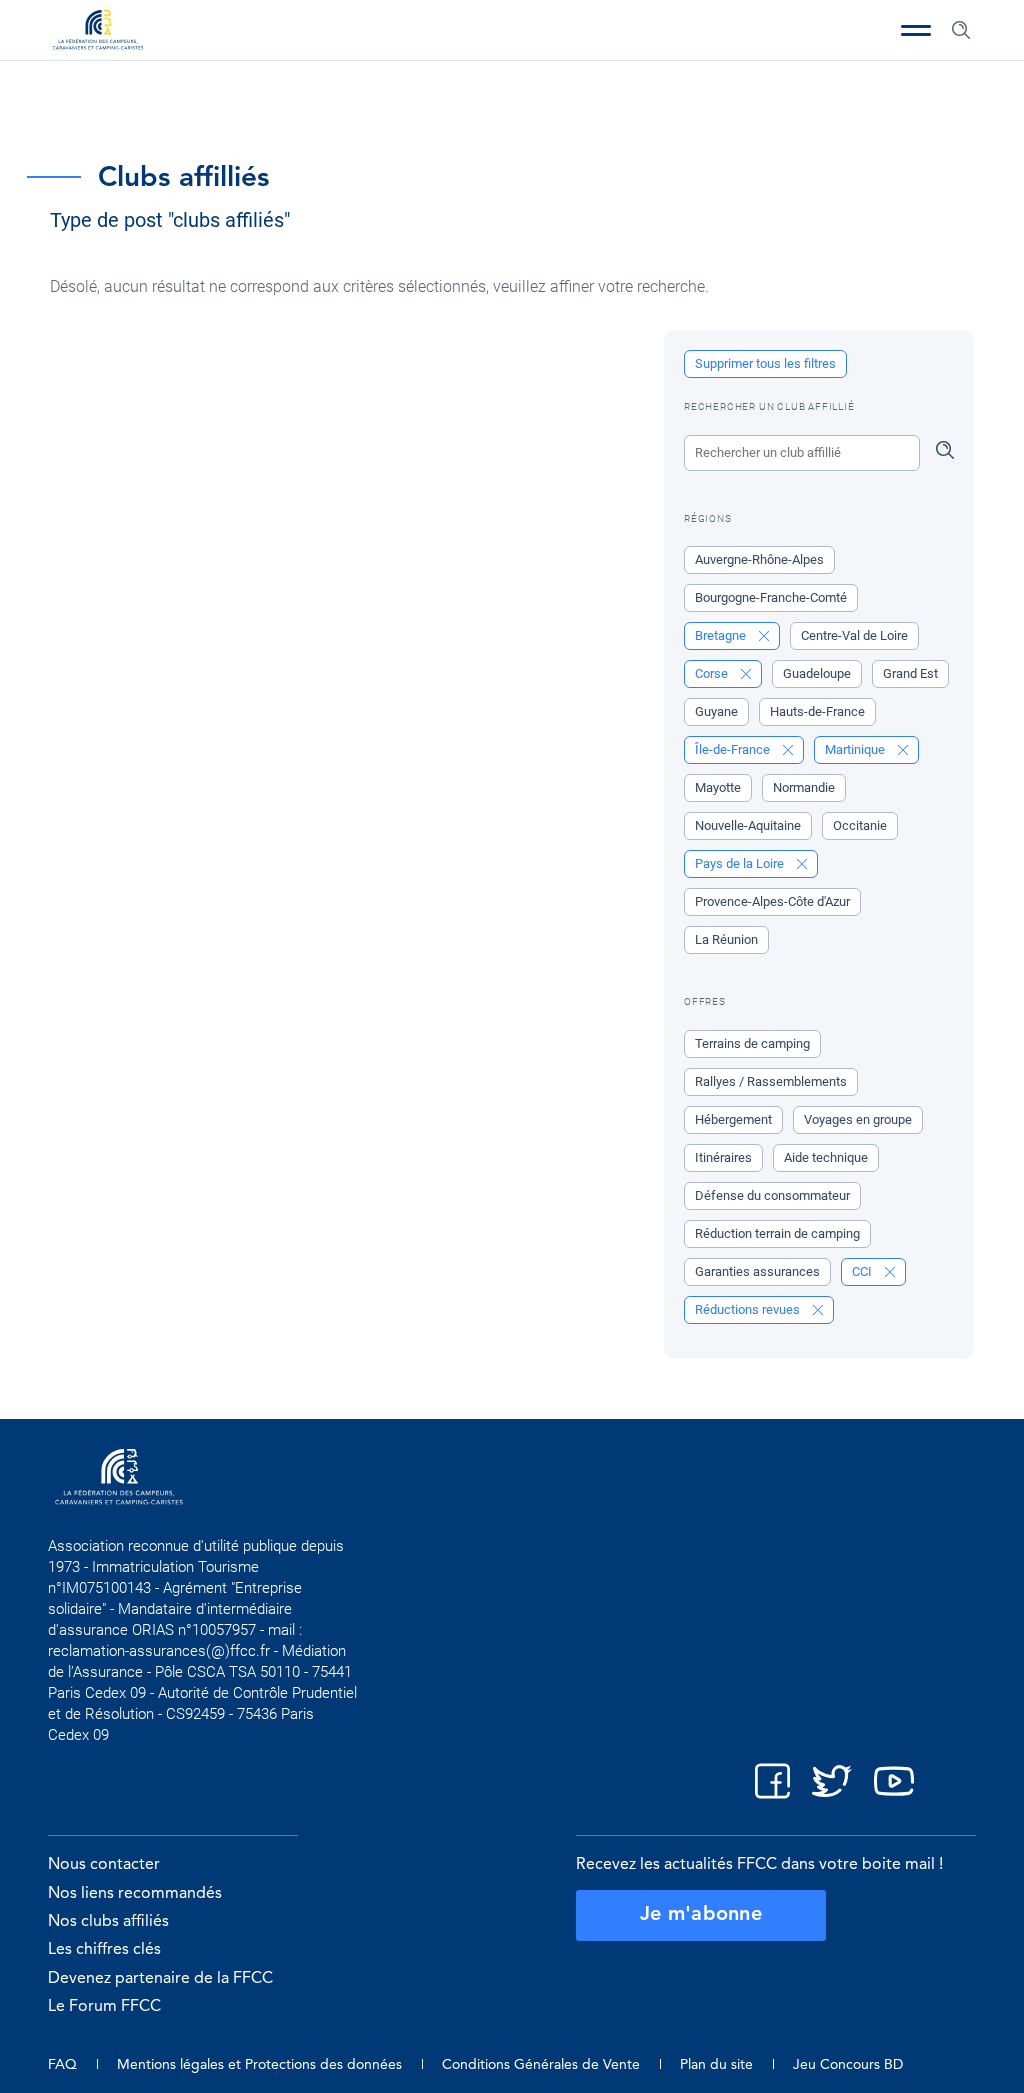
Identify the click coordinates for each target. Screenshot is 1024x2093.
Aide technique (826, 1157)
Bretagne (722, 635)
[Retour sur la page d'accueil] (98, 32)
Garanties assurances (757, 1271)
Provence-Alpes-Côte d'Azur (772, 901)
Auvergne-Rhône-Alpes (759, 559)
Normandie (804, 787)
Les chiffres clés (104, 1950)
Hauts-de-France (817, 711)
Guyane (716, 711)
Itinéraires (723, 1157)
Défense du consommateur (772, 1195)
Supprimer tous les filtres (765, 363)
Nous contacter (104, 1865)
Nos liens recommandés (135, 1894)
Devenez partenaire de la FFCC (160, 1979)
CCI (863, 1271)
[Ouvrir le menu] (916, 30)
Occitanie (860, 825)
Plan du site (716, 2065)
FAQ (62, 2065)
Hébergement (733, 1119)
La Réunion (726, 939)
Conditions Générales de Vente (541, 2065)
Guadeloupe (817, 673)
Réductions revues (749, 1309)
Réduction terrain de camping (777, 1233)
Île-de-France (734, 749)
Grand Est (910, 673)
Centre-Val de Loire (854, 635)
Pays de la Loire (741, 863)
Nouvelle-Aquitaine (748, 825)
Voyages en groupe (858, 1119)
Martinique (856, 749)
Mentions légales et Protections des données (259, 2065)
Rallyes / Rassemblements (771, 1081)
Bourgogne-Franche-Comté (771, 597)
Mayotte (718, 787)
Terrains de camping (752, 1043)
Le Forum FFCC (104, 2007)
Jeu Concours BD (848, 2065)
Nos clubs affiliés (108, 1922)
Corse (713, 673)
